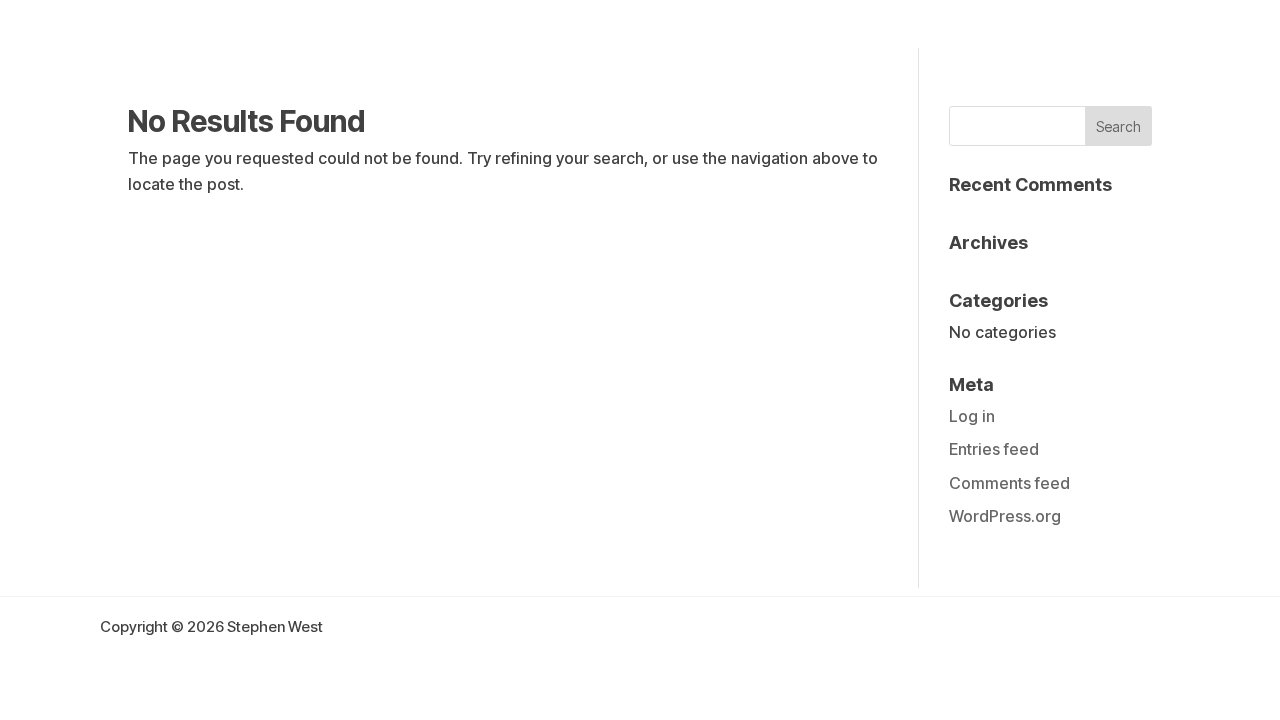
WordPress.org (1005, 516)
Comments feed (1009, 483)
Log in (972, 416)
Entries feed (994, 449)
